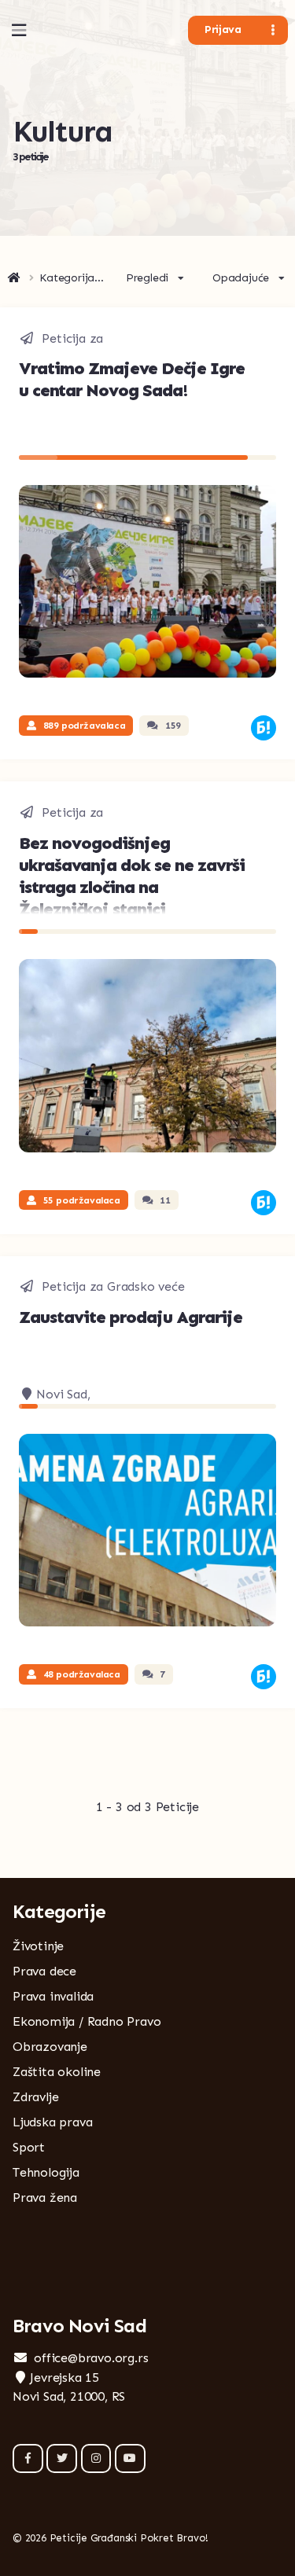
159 (173, 726)
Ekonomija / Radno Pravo (87, 2021)
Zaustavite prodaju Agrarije (131, 1317)
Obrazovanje (50, 2047)
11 (165, 1200)
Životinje (38, 1946)
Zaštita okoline (57, 2072)
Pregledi (147, 278)
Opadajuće (241, 278)
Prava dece (44, 1971)
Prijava (223, 29)
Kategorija (67, 278)
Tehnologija (46, 2172)
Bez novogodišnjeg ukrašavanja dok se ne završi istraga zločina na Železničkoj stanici (132, 876)
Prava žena (45, 2198)
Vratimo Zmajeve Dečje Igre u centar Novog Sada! (132, 379)
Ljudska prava (52, 2122)
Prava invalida (53, 1996)
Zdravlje (35, 2097)
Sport (29, 2147)
